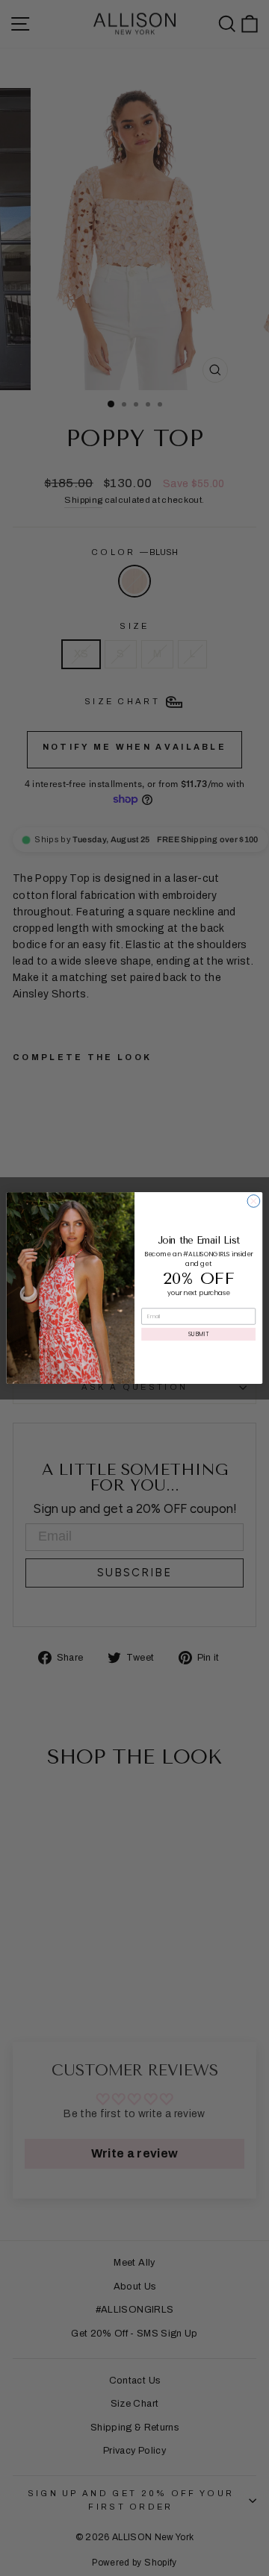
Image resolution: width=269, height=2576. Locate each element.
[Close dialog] (254, 1201)
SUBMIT (198, 1334)
